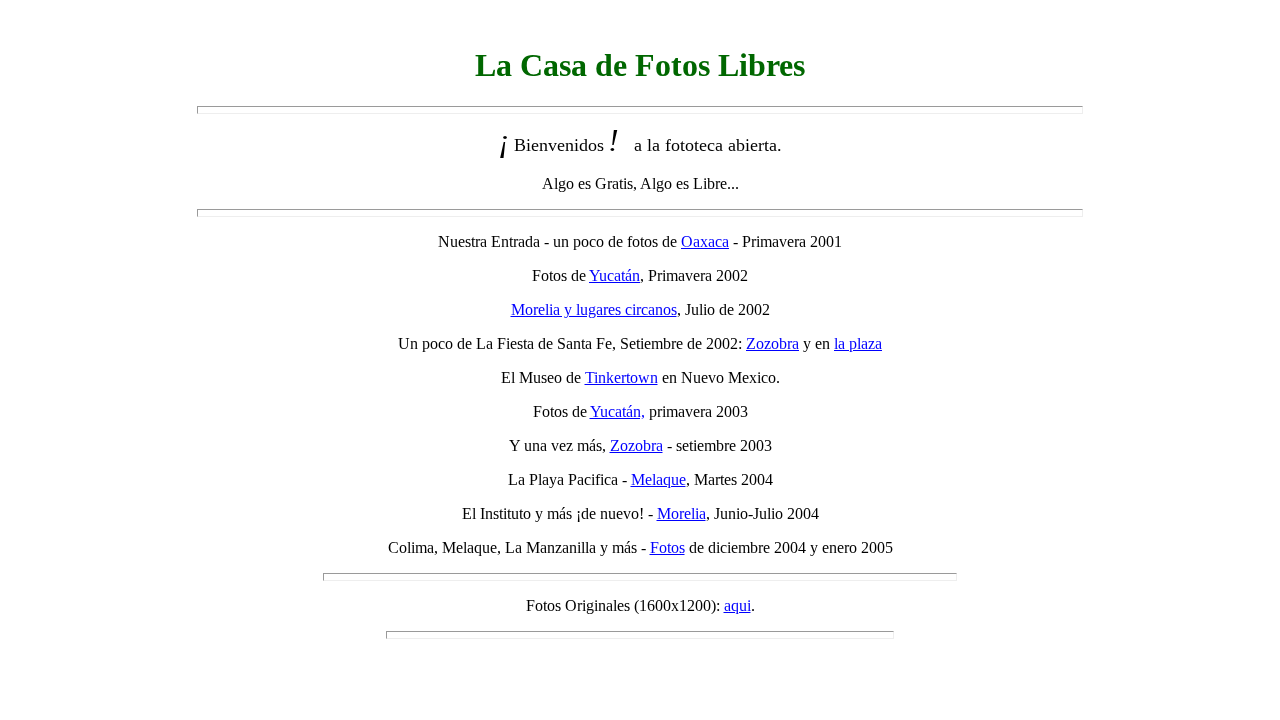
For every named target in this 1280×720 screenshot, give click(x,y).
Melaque (658, 479)
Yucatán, (617, 411)
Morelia (681, 513)
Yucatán (614, 275)
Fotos (667, 547)
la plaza (858, 343)
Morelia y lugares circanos (594, 309)
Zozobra (772, 343)
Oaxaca (705, 241)
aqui (737, 605)
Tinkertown (621, 377)
